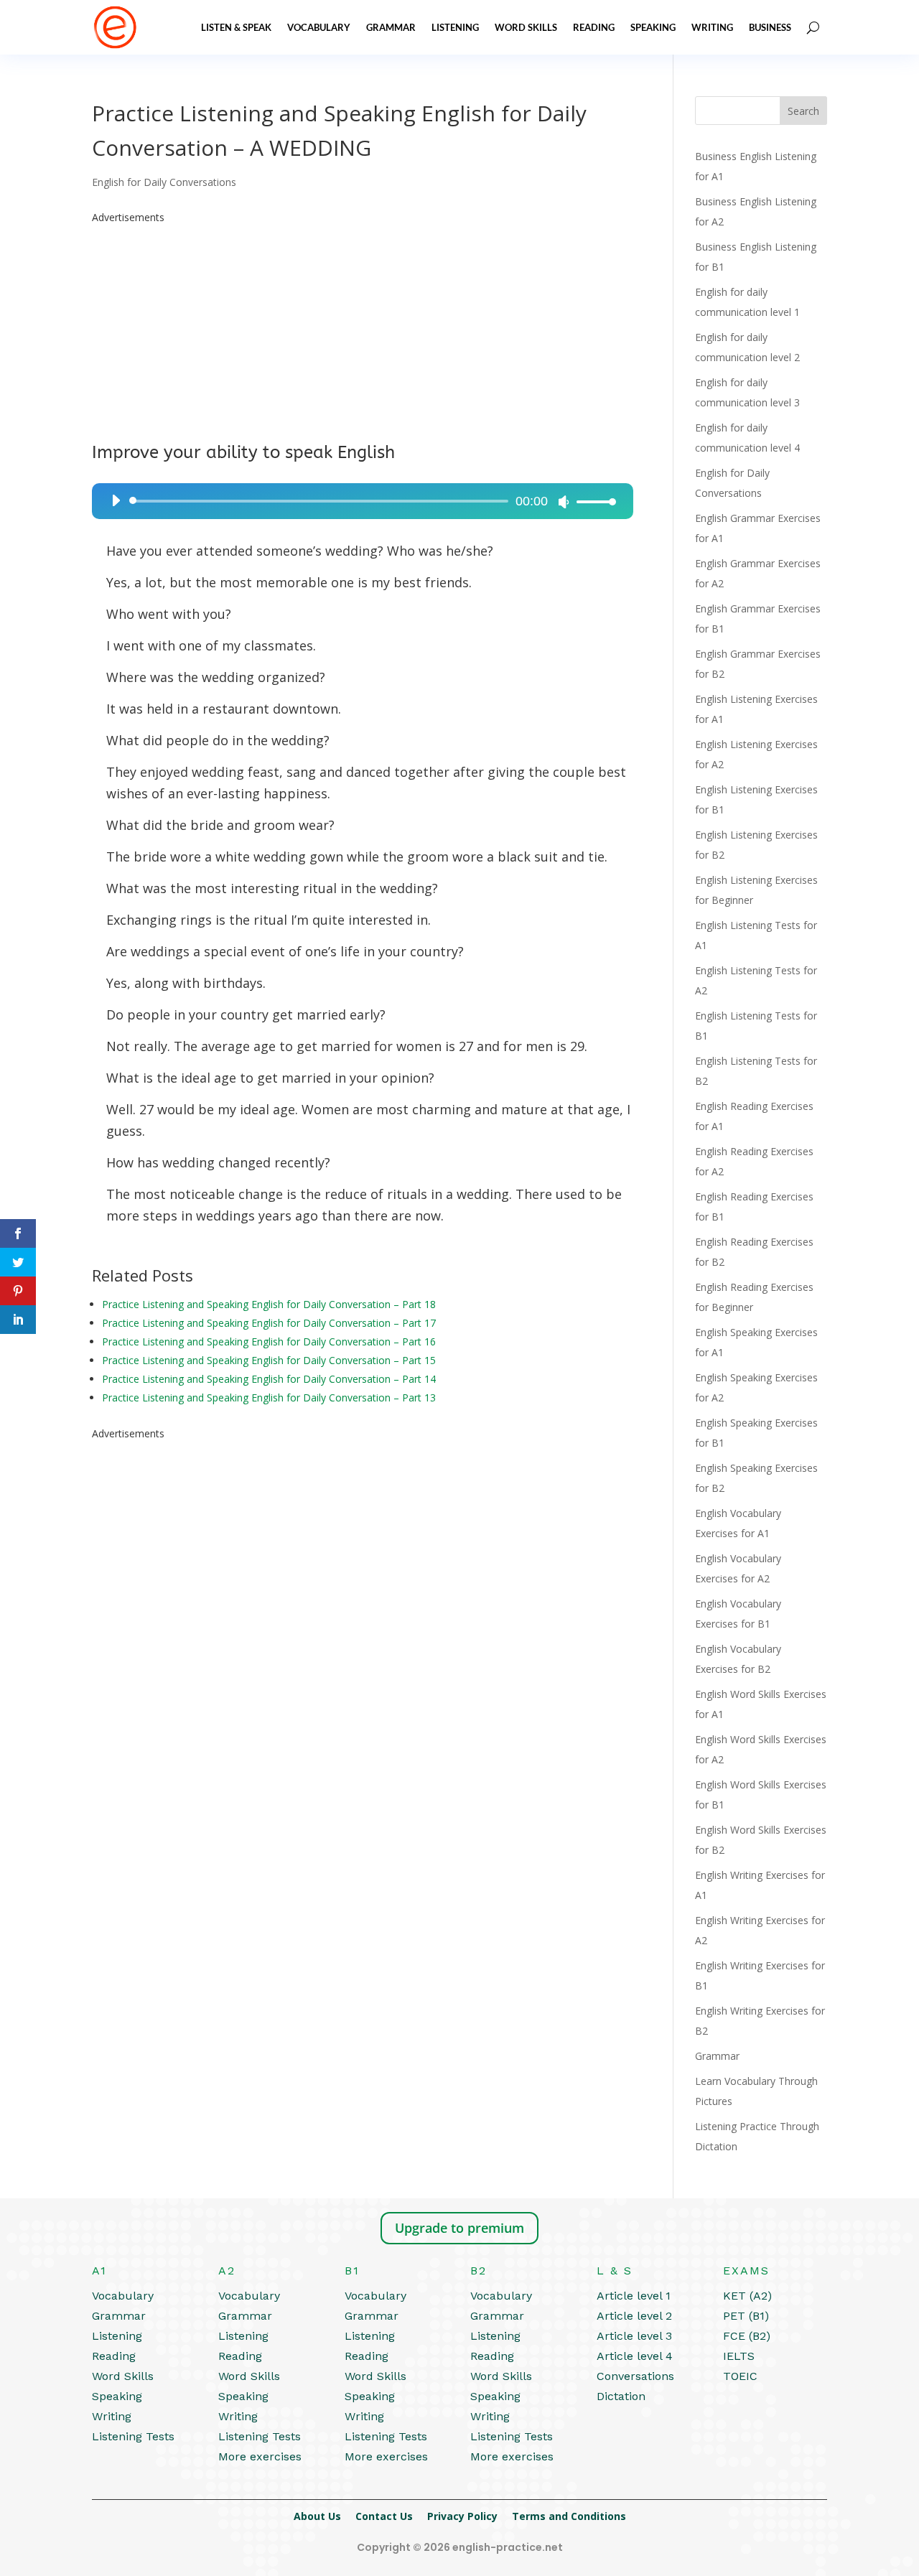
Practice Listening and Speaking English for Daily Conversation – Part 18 (269, 1304)
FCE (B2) (747, 2336)
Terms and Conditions (569, 2516)
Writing (712, 27)
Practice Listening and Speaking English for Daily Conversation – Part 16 (269, 1341)
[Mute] (564, 502)
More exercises (260, 2456)
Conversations (635, 2376)
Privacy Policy (462, 2516)
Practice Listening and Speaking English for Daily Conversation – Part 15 (269, 1360)
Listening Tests (133, 2436)
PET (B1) (746, 2316)
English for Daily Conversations (164, 182)
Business (770, 27)
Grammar (391, 27)
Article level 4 (635, 2356)
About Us (317, 2516)
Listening (455, 27)
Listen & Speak (236, 27)
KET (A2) (747, 2296)
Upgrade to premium (459, 2228)
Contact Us (384, 2516)
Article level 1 (634, 2296)
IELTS (739, 2356)
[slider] (592, 501)
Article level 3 (634, 2336)
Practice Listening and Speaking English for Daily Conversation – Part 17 (269, 1323)
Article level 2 (634, 2316)
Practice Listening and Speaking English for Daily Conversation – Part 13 (269, 1397)
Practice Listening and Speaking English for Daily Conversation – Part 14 (269, 1379)
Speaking (653, 27)
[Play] (116, 500)
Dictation (621, 2396)
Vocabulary (319, 27)
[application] (358, 501)
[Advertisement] (363, 328)
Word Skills (526, 27)
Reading (594, 27)
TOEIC (740, 2376)
